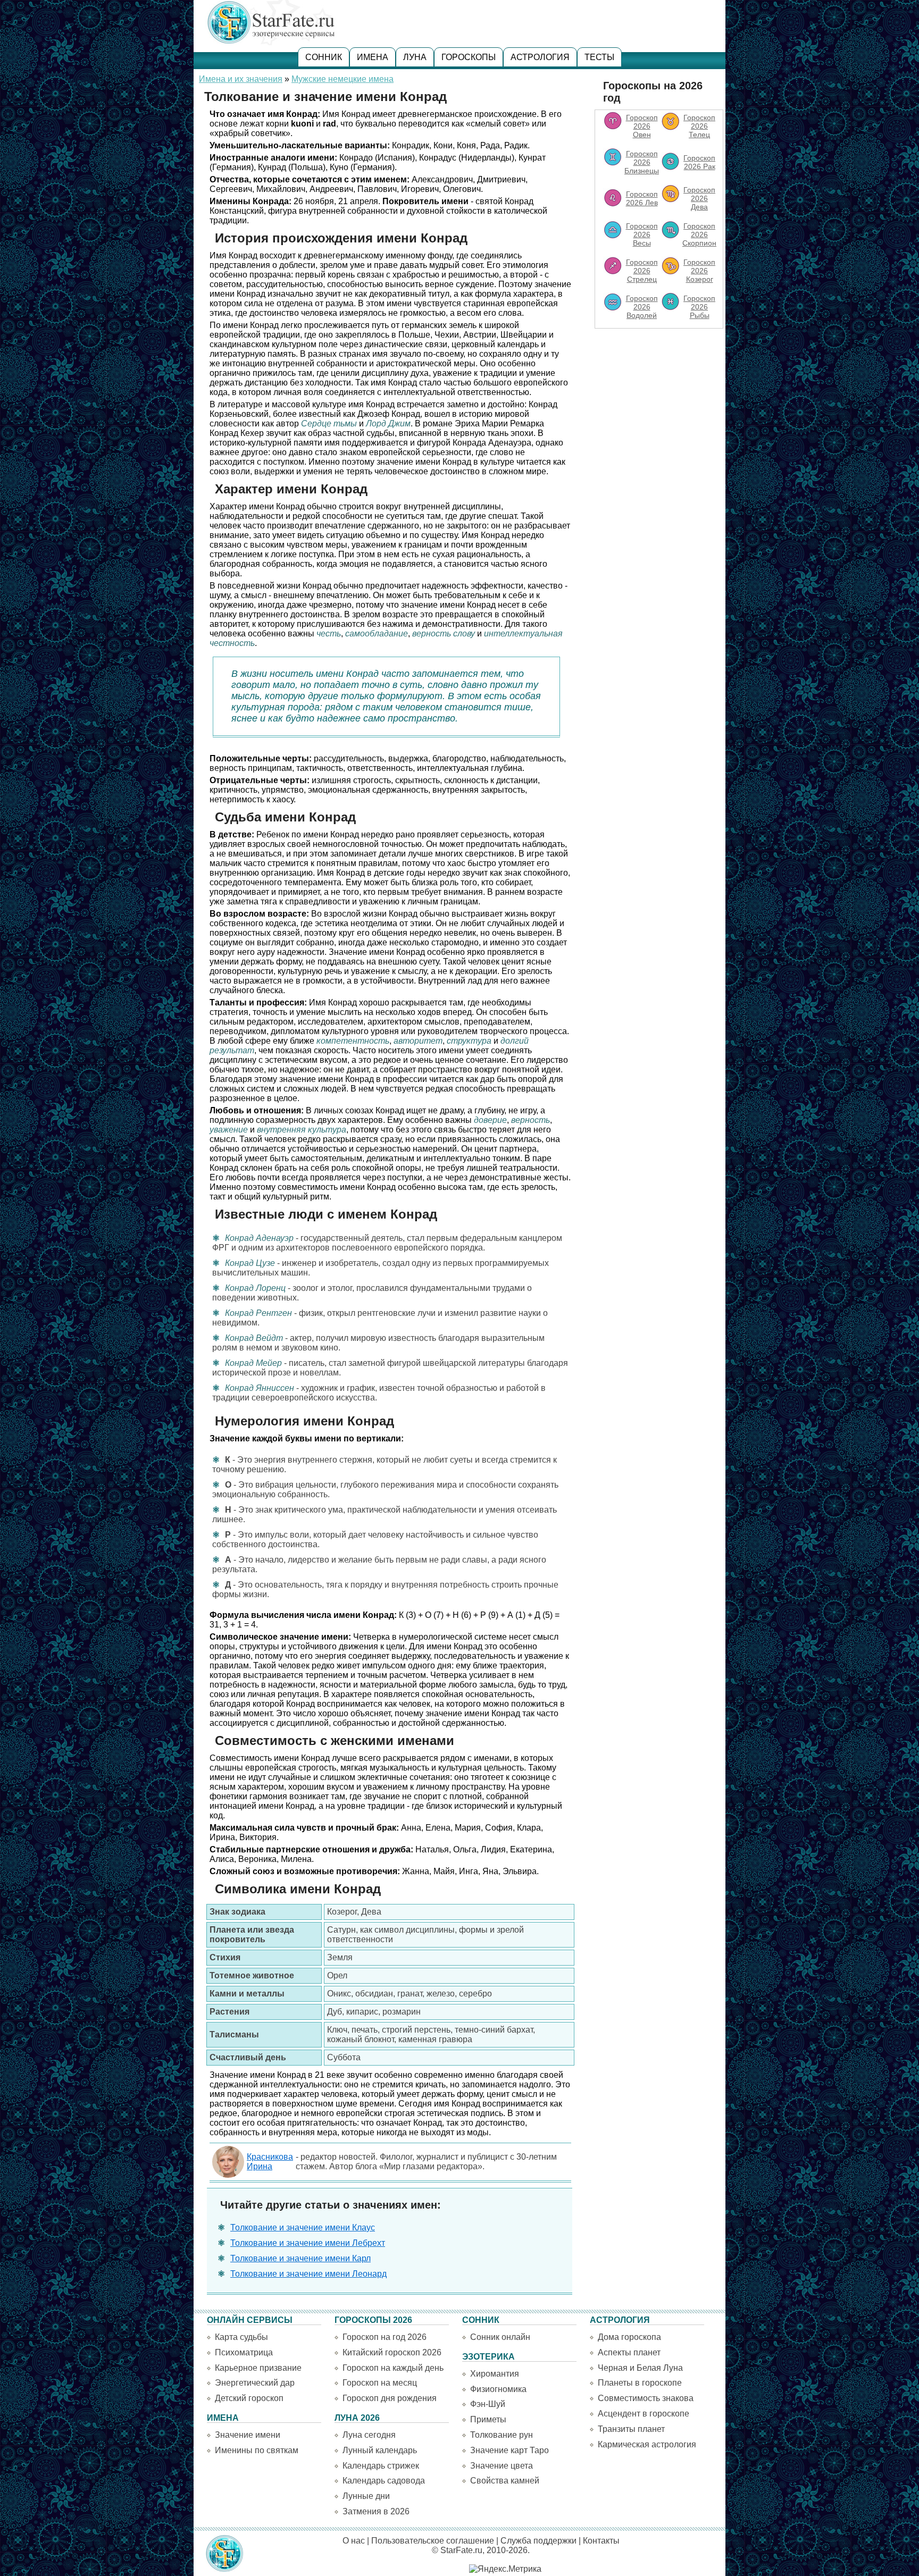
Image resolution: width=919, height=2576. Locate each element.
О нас (354, 2541)
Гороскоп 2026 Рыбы (699, 307)
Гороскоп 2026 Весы (642, 234)
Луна (415, 57)
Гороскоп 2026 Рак (699, 162)
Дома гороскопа (629, 2337)
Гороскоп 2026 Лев (642, 198)
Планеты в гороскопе (640, 2383)
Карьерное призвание (258, 2368)
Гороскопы (469, 57)
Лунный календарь (380, 2450)
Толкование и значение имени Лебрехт (308, 2243)
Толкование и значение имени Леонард (308, 2274)
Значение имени (248, 2435)
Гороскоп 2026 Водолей (642, 307)
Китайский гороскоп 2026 (392, 2352)
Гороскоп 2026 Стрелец (642, 271)
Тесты (599, 57)
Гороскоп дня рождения (390, 2398)
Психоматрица (244, 2352)
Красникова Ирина (270, 2162)
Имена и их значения (241, 79)
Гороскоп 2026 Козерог (699, 271)
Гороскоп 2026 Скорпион (699, 234)
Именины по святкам (257, 2450)
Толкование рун (502, 2435)
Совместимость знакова (646, 2398)
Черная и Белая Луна (640, 2368)
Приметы (488, 2419)
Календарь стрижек (381, 2466)
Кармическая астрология (647, 2444)
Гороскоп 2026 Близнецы (642, 162)
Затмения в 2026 (376, 2511)
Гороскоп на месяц (380, 2383)
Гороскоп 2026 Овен (642, 126)
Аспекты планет (629, 2352)
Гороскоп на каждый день (393, 2368)
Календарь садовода (384, 2481)
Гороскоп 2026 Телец (699, 126)
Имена (373, 57)
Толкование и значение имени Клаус (303, 2227)
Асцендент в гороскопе (644, 2414)
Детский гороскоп (249, 2398)
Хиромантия (495, 2374)
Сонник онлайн (500, 2337)
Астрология (540, 57)
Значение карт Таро (509, 2450)
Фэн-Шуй (488, 2404)
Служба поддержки (538, 2541)
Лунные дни (366, 2496)
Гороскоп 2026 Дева (699, 198)
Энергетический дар (255, 2383)
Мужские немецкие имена (342, 79)
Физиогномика (498, 2389)
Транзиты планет (631, 2429)
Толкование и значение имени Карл (300, 2258)
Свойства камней (505, 2481)
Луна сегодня (369, 2435)
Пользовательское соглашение (433, 2541)
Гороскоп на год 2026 (385, 2337)
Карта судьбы (241, 2337)
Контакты (601, 2541)
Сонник (324, 57)
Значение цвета (502, 2466)
